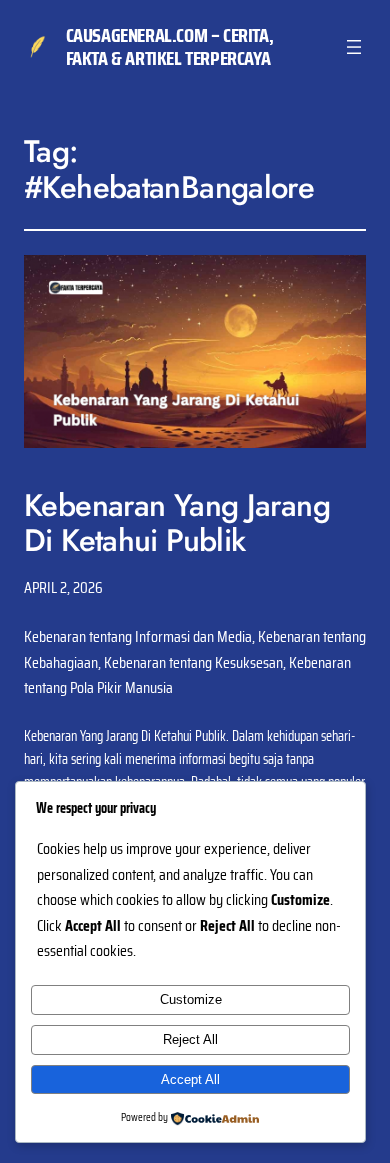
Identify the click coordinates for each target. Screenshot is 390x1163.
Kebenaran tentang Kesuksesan (193, 662)
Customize (191, 999)
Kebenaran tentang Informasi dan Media (138, 636)
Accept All (190, 1079)
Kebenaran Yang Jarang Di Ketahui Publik (177, 523)
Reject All (190, 1039)
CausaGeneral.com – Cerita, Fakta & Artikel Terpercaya (170, 46)
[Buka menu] (354, 47)
